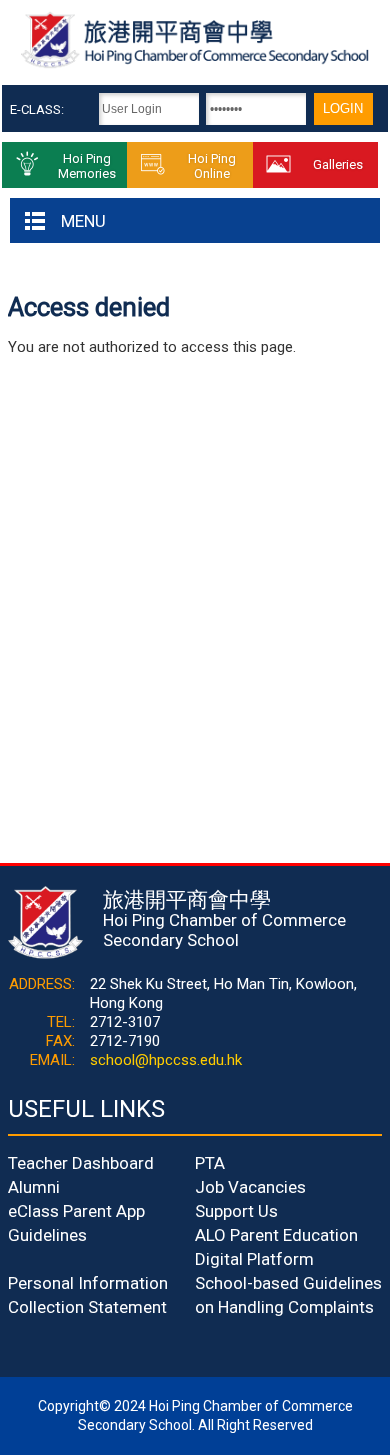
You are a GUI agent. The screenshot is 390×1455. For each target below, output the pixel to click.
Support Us (236, 1211)
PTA (210, 1163)
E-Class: (37, 109)
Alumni (34, 1187)
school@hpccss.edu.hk (166, 1060)
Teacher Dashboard (81, 1163)
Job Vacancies (250, 1187)
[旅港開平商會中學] (194, 65)
